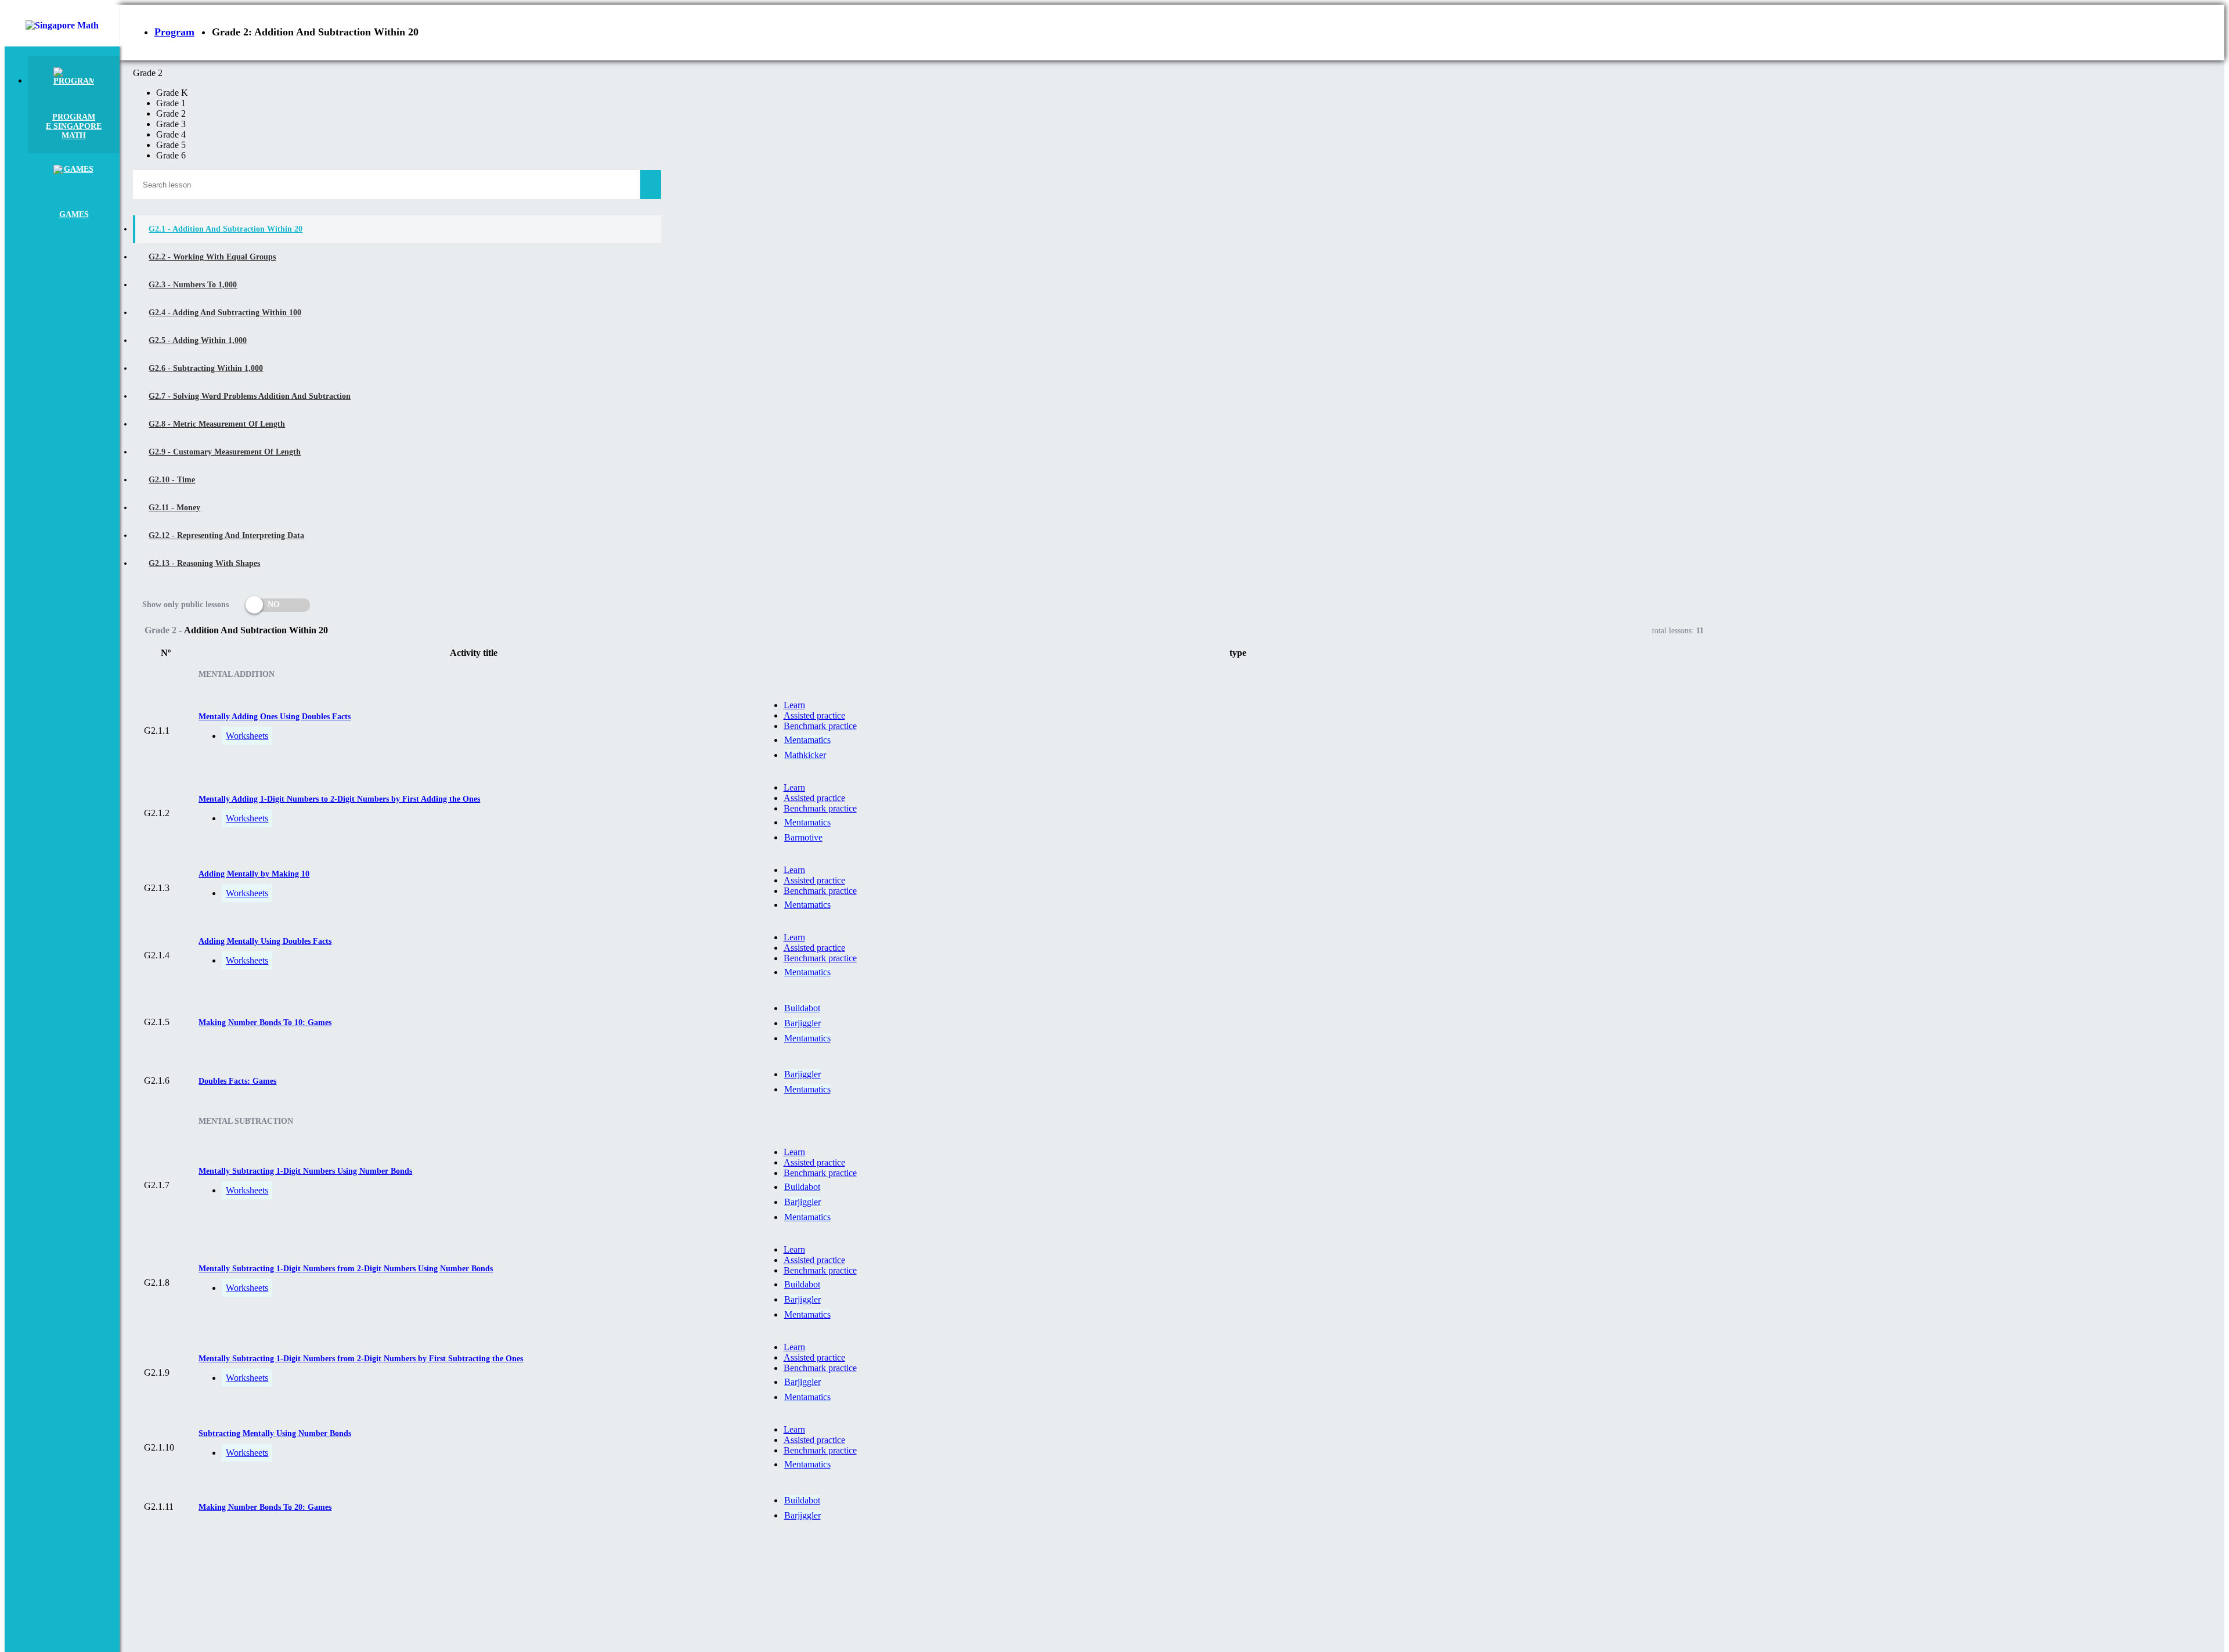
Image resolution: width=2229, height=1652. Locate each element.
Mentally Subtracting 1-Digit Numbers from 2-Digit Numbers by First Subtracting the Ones (361, 1359)
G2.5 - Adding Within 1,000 (198, 340)
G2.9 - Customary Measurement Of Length (225, 452)
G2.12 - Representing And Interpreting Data (226, 535)
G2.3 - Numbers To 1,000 (193, 285)
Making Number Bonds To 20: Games (265, 1507)
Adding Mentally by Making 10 (254, 874)
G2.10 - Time (172, 480)
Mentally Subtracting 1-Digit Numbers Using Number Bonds (305, 1171)
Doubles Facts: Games (237, 1081)
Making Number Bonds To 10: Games (265, 1022)
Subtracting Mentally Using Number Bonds (275, 1433)
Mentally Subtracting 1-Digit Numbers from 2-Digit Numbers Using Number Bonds (346, 1269)
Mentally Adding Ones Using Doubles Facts (275, 717)
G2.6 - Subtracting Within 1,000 (206, 368)
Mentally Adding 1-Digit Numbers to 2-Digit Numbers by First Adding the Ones (339, 799)
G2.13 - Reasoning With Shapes (204, 563)
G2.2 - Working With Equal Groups (212, 257)
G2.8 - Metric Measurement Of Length (217, 424)
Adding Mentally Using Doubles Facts (265, 941)
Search (651, 185)
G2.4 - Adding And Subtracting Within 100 (225, 313)
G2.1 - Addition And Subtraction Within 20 (226, 229)
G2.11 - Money (174, 508)
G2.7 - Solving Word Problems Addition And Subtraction (250, 396)
